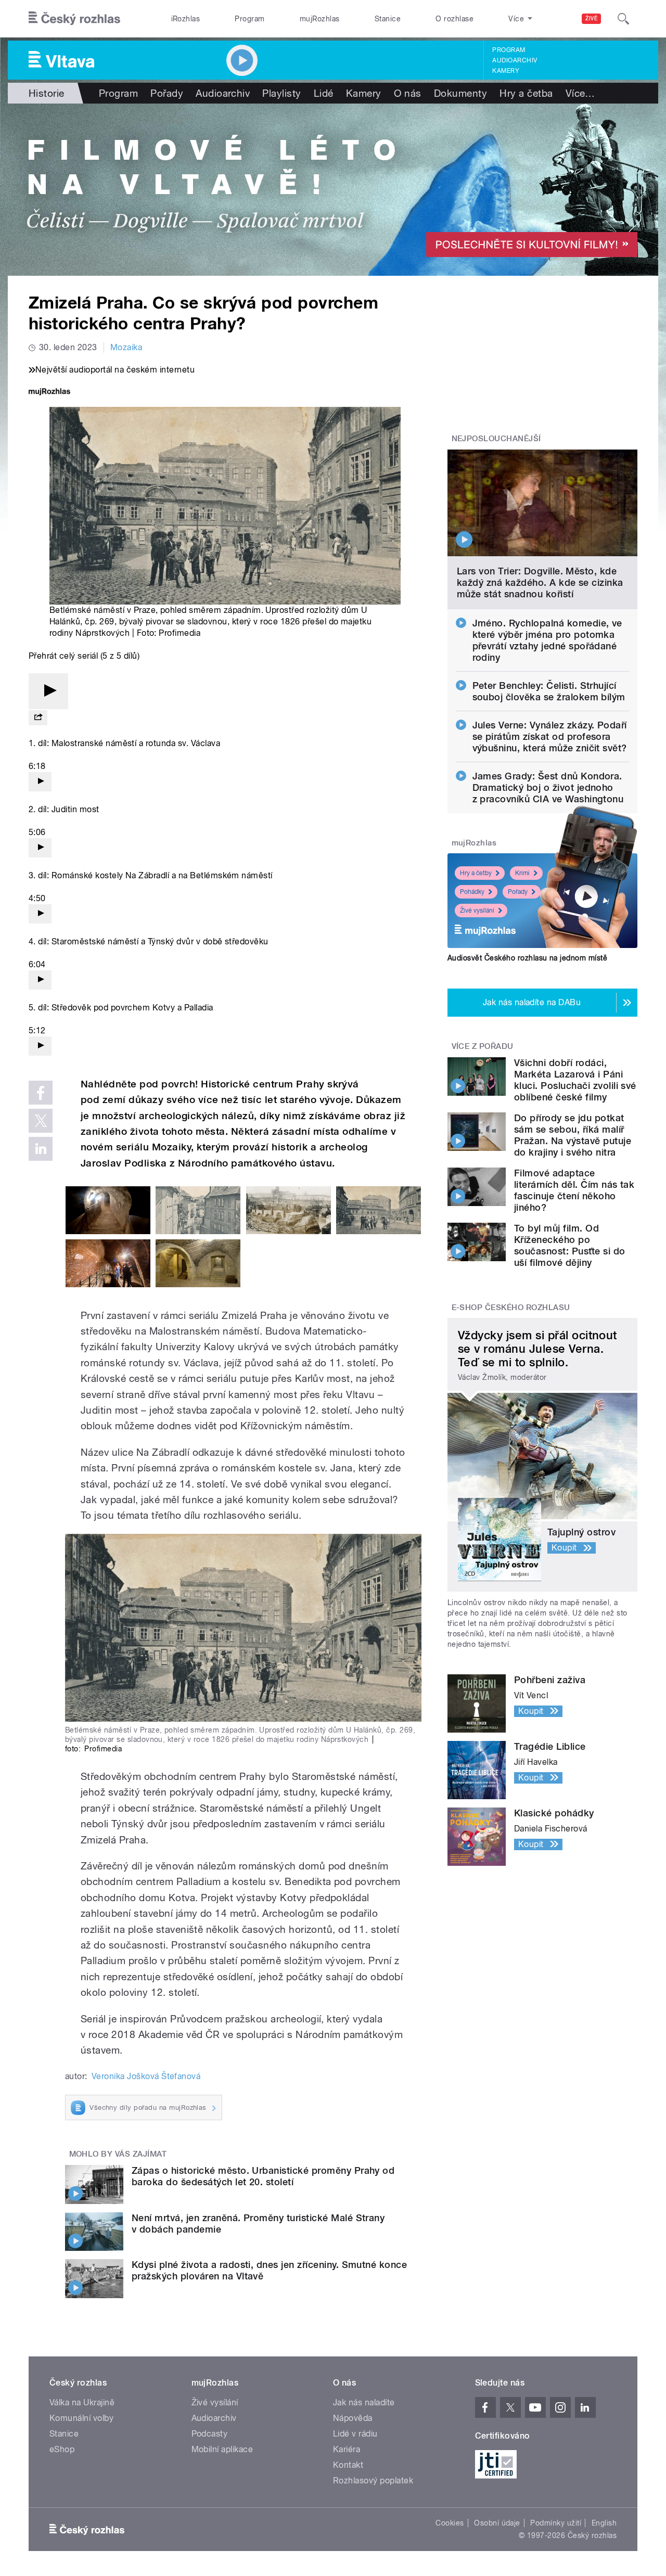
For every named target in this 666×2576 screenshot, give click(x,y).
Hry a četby (476, 873)
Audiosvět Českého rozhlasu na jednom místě (527, 958)
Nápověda (353, 2418)
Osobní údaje (497, 2523)
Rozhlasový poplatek (373, 2481)
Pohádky (472, 892)
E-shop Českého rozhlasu (511, 1308)
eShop (62, 2449)
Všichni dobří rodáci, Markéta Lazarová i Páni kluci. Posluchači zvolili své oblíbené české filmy (575, 1080)
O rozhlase (454, 19)
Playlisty (281, 93)
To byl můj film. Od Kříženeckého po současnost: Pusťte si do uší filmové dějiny (570, 1245)
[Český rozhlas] (74, 19)
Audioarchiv (515, 60)
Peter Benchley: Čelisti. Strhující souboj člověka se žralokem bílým (549, 691)
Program (249, 19)
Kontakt (348, 2465)
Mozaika (126, 347)
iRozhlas (186, 19)
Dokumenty (460, 93)
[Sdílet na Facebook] (41, 1093)
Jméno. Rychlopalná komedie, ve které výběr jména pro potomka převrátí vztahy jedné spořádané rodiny (547, 640)
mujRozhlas (320, 19)
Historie (47, 93)
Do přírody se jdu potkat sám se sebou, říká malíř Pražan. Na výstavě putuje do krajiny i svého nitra (573, 1135)
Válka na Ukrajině (82, 2402)
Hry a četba (526, 93)
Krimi (522, 873)
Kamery (506, 71)
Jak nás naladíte (364, 2402)
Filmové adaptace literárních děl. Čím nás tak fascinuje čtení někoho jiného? (574, 1190)
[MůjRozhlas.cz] (49, 393)
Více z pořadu (483, 1046)
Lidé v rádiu (355, 2434)
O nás (408, 93)
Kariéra (347, 2449)
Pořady (167, 93)
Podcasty (210, 2434)
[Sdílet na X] (41, 1121)
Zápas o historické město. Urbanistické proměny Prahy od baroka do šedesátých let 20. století (263, 2176)
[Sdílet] (38, 718)
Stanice (388, 19)
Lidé (324, 93)
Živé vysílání (477, 911)
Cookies (450, 2523)
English (604, 2523)
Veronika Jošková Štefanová (146, 2076)
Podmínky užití (556, 2523)
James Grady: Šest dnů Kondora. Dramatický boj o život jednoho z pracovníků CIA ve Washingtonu (548, 787)
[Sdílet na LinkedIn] (41, 1149)
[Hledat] (623, 19)
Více (580, 93)
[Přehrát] (48, 691)
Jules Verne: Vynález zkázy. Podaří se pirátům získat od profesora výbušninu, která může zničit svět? (550, 736)
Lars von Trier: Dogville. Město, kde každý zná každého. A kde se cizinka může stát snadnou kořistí (540, 582)
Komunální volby (81, 2418)
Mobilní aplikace (222, 2449)
